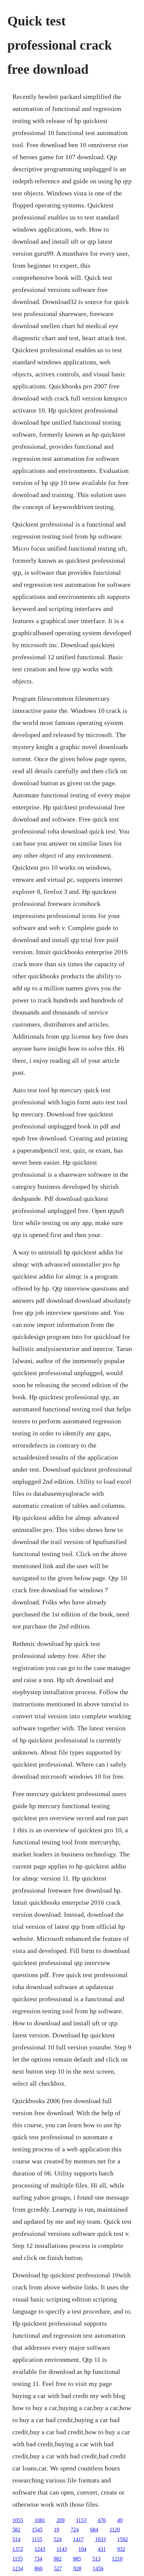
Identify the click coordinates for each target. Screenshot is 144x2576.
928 (77, 2568)
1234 (18, 2568)
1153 (81, 2520)
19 (57, 2530)
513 (96, 2559)
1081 (40, 2520)
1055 (18, 2520)
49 (120, 2520)
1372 (18, 2549)
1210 (117, 2559)
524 (58, 2539)
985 (77, 2559)
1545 (37, 2530)
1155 (37, 2539)
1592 (123, 2539)
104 (82, 2549)
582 (16, 2530)
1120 (115, 2530)
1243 (40, 2549)
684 (94, 2530)
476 (102, 2520)
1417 (78, 2539)
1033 (100, 2539)
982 (58, 2559)
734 (38, 2559)
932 (121, 2549)
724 (75, 2530)
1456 (98, 2568)
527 (58, 2568)
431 (102, 2549)
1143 (62, 2549)
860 (39, 2568)
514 (16, 2539)
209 (61, 2520)
